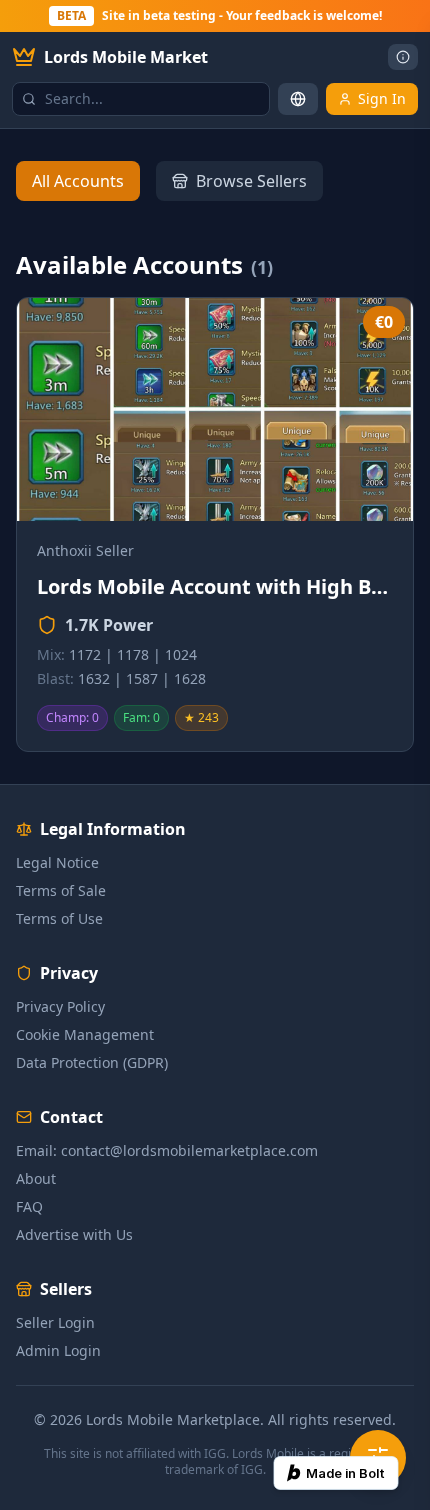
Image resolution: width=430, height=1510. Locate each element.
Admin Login (58, 1350)
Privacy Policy (60, 1006)
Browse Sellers (251, 181)
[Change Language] (298, 99)
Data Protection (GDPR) (92, 1062)
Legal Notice (57, 862)
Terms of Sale (61, 890)
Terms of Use (59, 918)
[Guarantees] (403, 57)
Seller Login (55, 1322)
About (36, 1178)
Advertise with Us (74, 1234)
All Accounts (78, 181)
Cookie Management (85, 1034)
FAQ (29, 1206)
